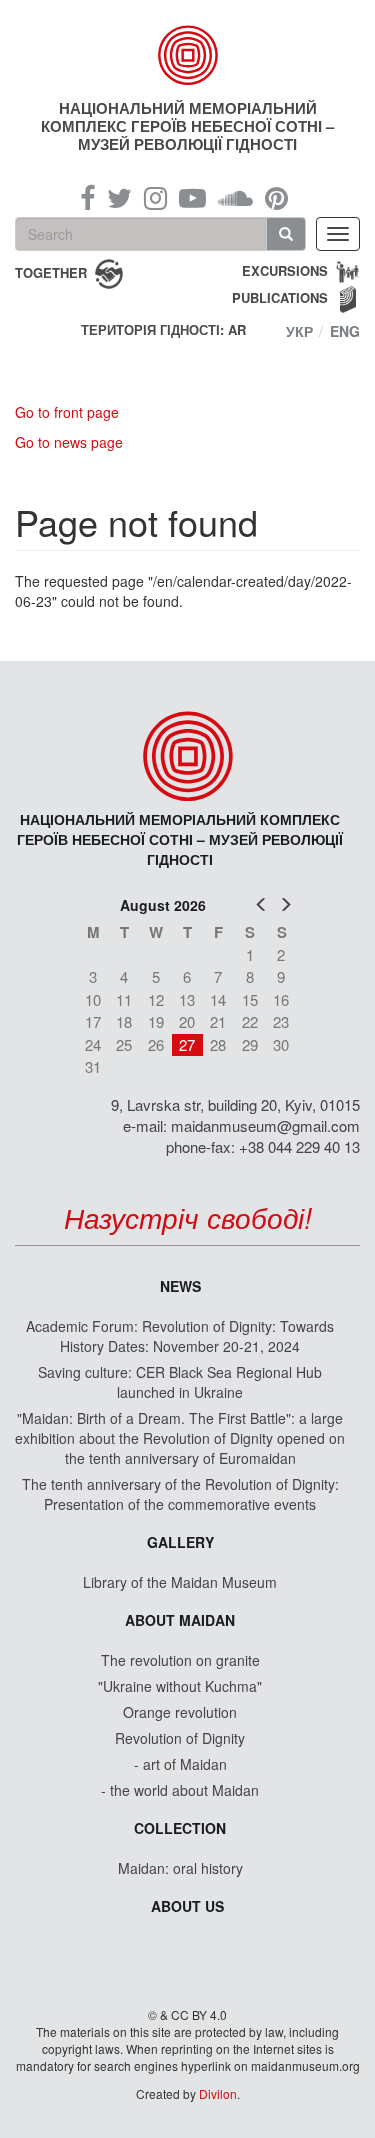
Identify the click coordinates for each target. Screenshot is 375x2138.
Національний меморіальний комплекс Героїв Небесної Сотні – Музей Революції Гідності (187, 126)
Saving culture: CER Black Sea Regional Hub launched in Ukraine (180, 1382)
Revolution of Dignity (180, 1738)
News (180, 1286)
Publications (280, 297)
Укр (299, 331)
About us (187, 1906)
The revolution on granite (180, 1660)
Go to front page (67, 412)
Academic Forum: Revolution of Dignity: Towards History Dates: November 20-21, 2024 (180, 1336)
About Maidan (180, 1620)
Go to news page (69, 442)
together (51, 271)
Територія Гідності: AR (163, 330)
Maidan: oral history (180, 1868)
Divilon (218, 2093)
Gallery (180, 1542)
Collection (180, 1828)
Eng (345, 331)
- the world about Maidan (180, 1790)
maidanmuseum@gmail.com (265, 1125)
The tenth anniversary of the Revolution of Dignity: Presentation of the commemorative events (180, 1494)
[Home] (188, 55)
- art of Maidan (180, 1764)
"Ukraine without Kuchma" (180, 1686)
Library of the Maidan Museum (180, 1582)
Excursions (285, 270)
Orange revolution (180, 1712)
